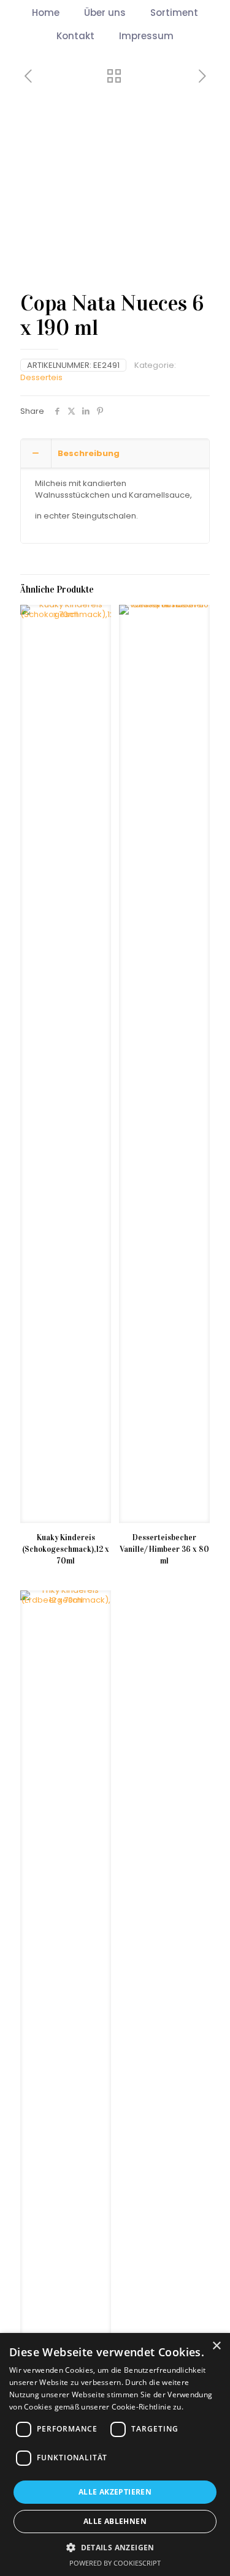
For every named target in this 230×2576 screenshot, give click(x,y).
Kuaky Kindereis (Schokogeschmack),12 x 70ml (66, 1549)
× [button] (216, 2346)
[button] (115, 2547)
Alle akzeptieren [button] (115, 2492)
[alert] (115, 2454)
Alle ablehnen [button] (115, 2521)
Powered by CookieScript (115, 2563)
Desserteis (41, 377)
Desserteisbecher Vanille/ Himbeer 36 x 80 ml (164, 1549)
